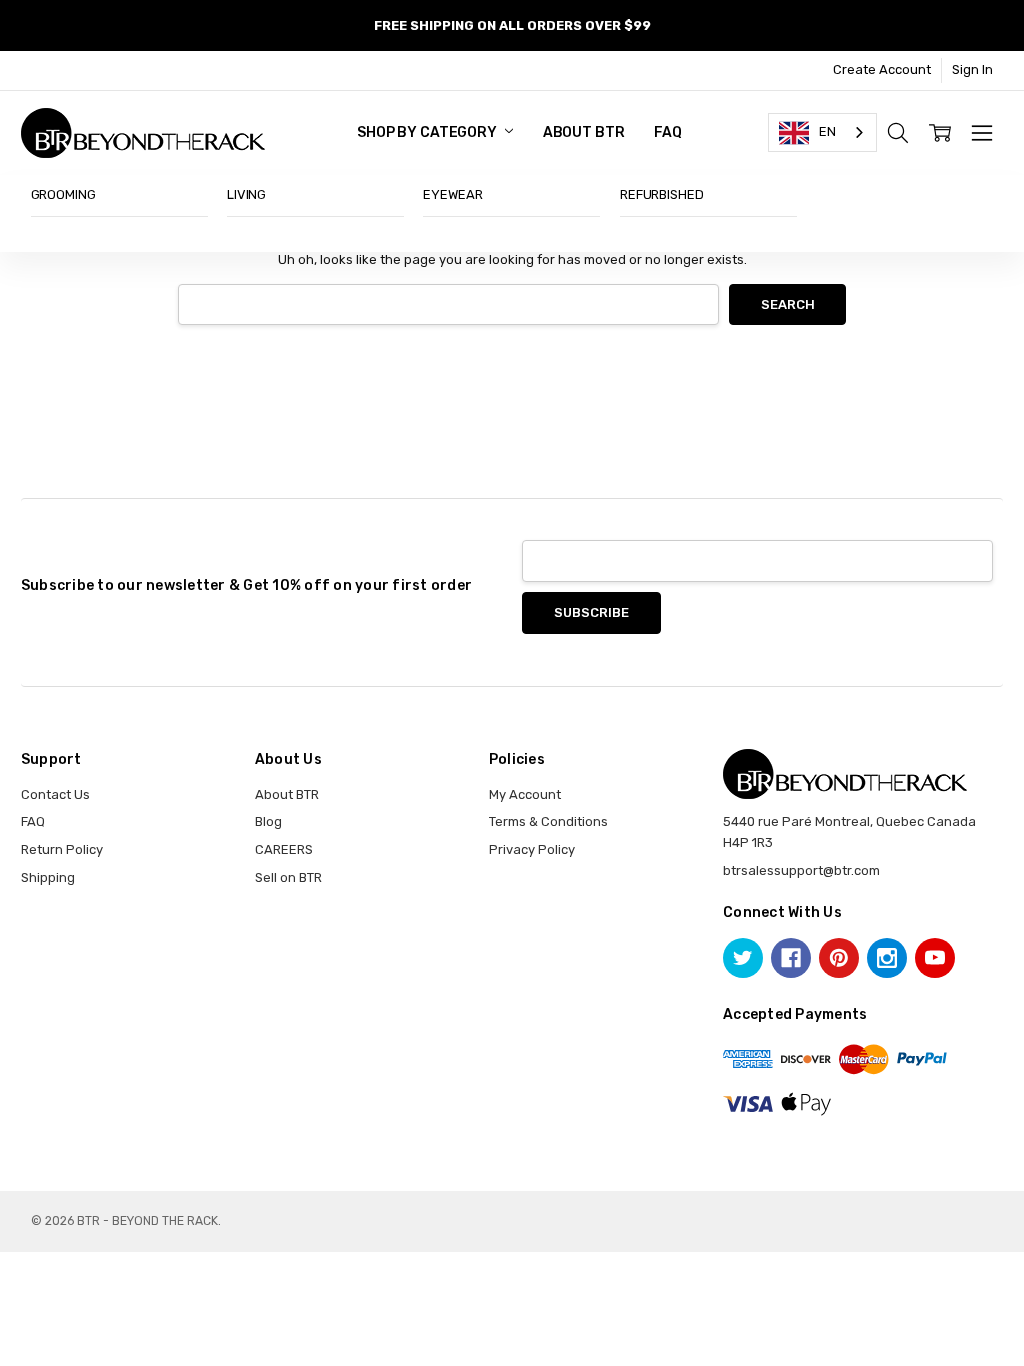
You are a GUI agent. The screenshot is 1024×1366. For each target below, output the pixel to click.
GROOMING (63, 194)
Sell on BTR (288, 877)
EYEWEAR (452, 194)
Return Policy (62, 849)
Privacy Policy (532, 849)
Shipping (48, 877)
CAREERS (284, 849)
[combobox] (822, 132)
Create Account (882, 69)
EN (827, 131)
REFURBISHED (662, 194)
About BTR (584, 132)
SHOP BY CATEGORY (428, 132)
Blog (268, 821)
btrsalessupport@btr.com (801, 870)
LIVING (246, 194)
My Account (525, 794)
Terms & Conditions (548, 821)
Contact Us (55, 794)
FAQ (668, 132)
